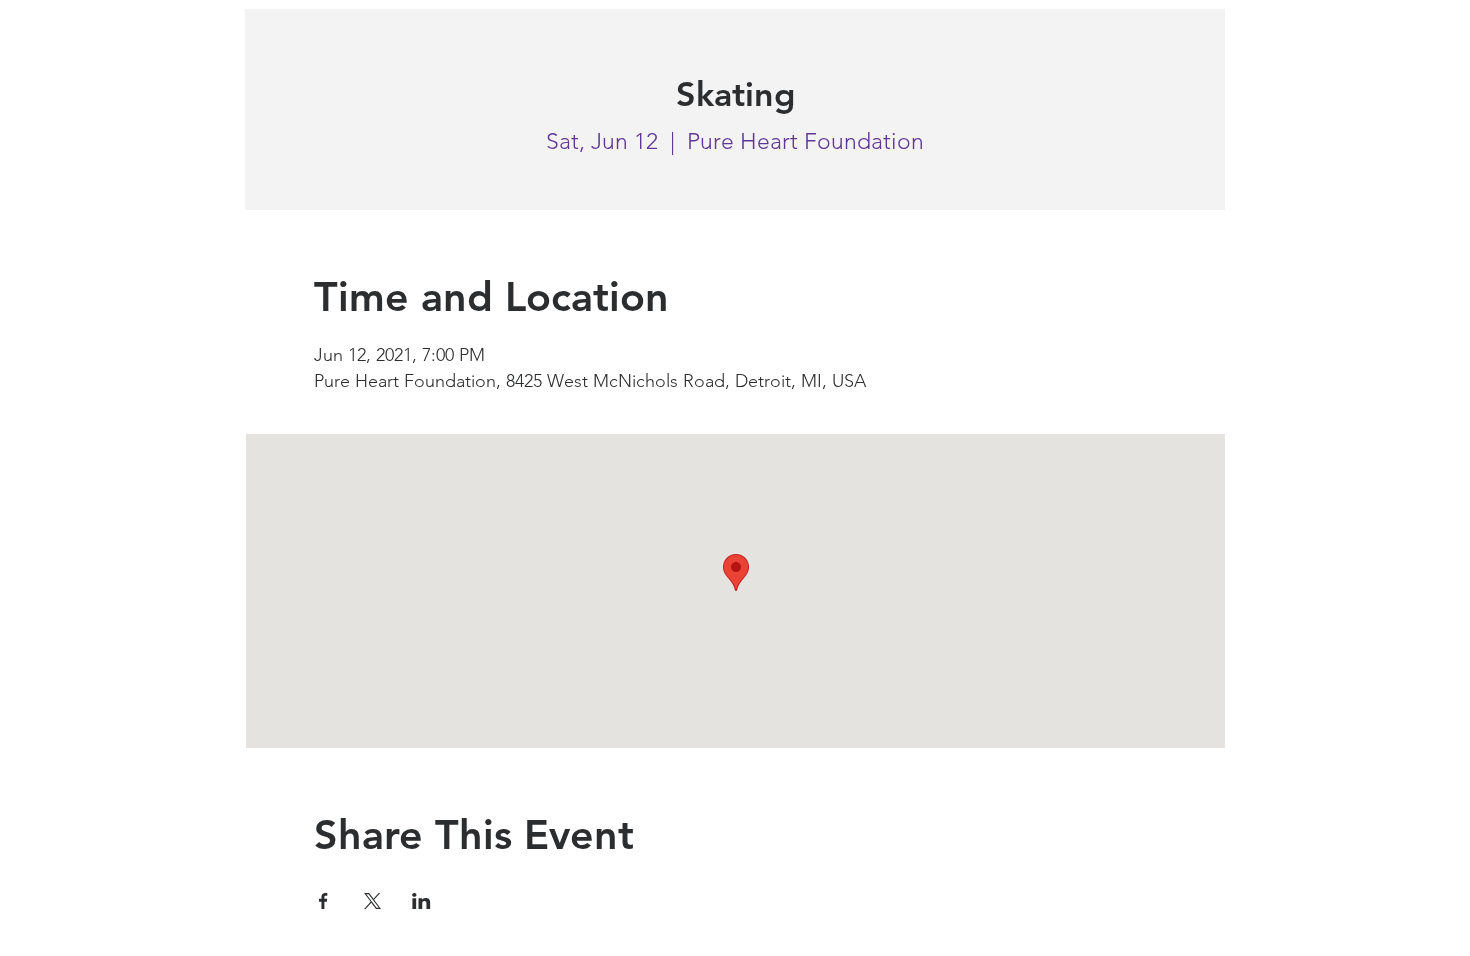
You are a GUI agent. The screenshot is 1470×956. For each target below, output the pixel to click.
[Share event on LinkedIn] (421, 901)
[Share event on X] (372, 901)
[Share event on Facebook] (323, 901)
